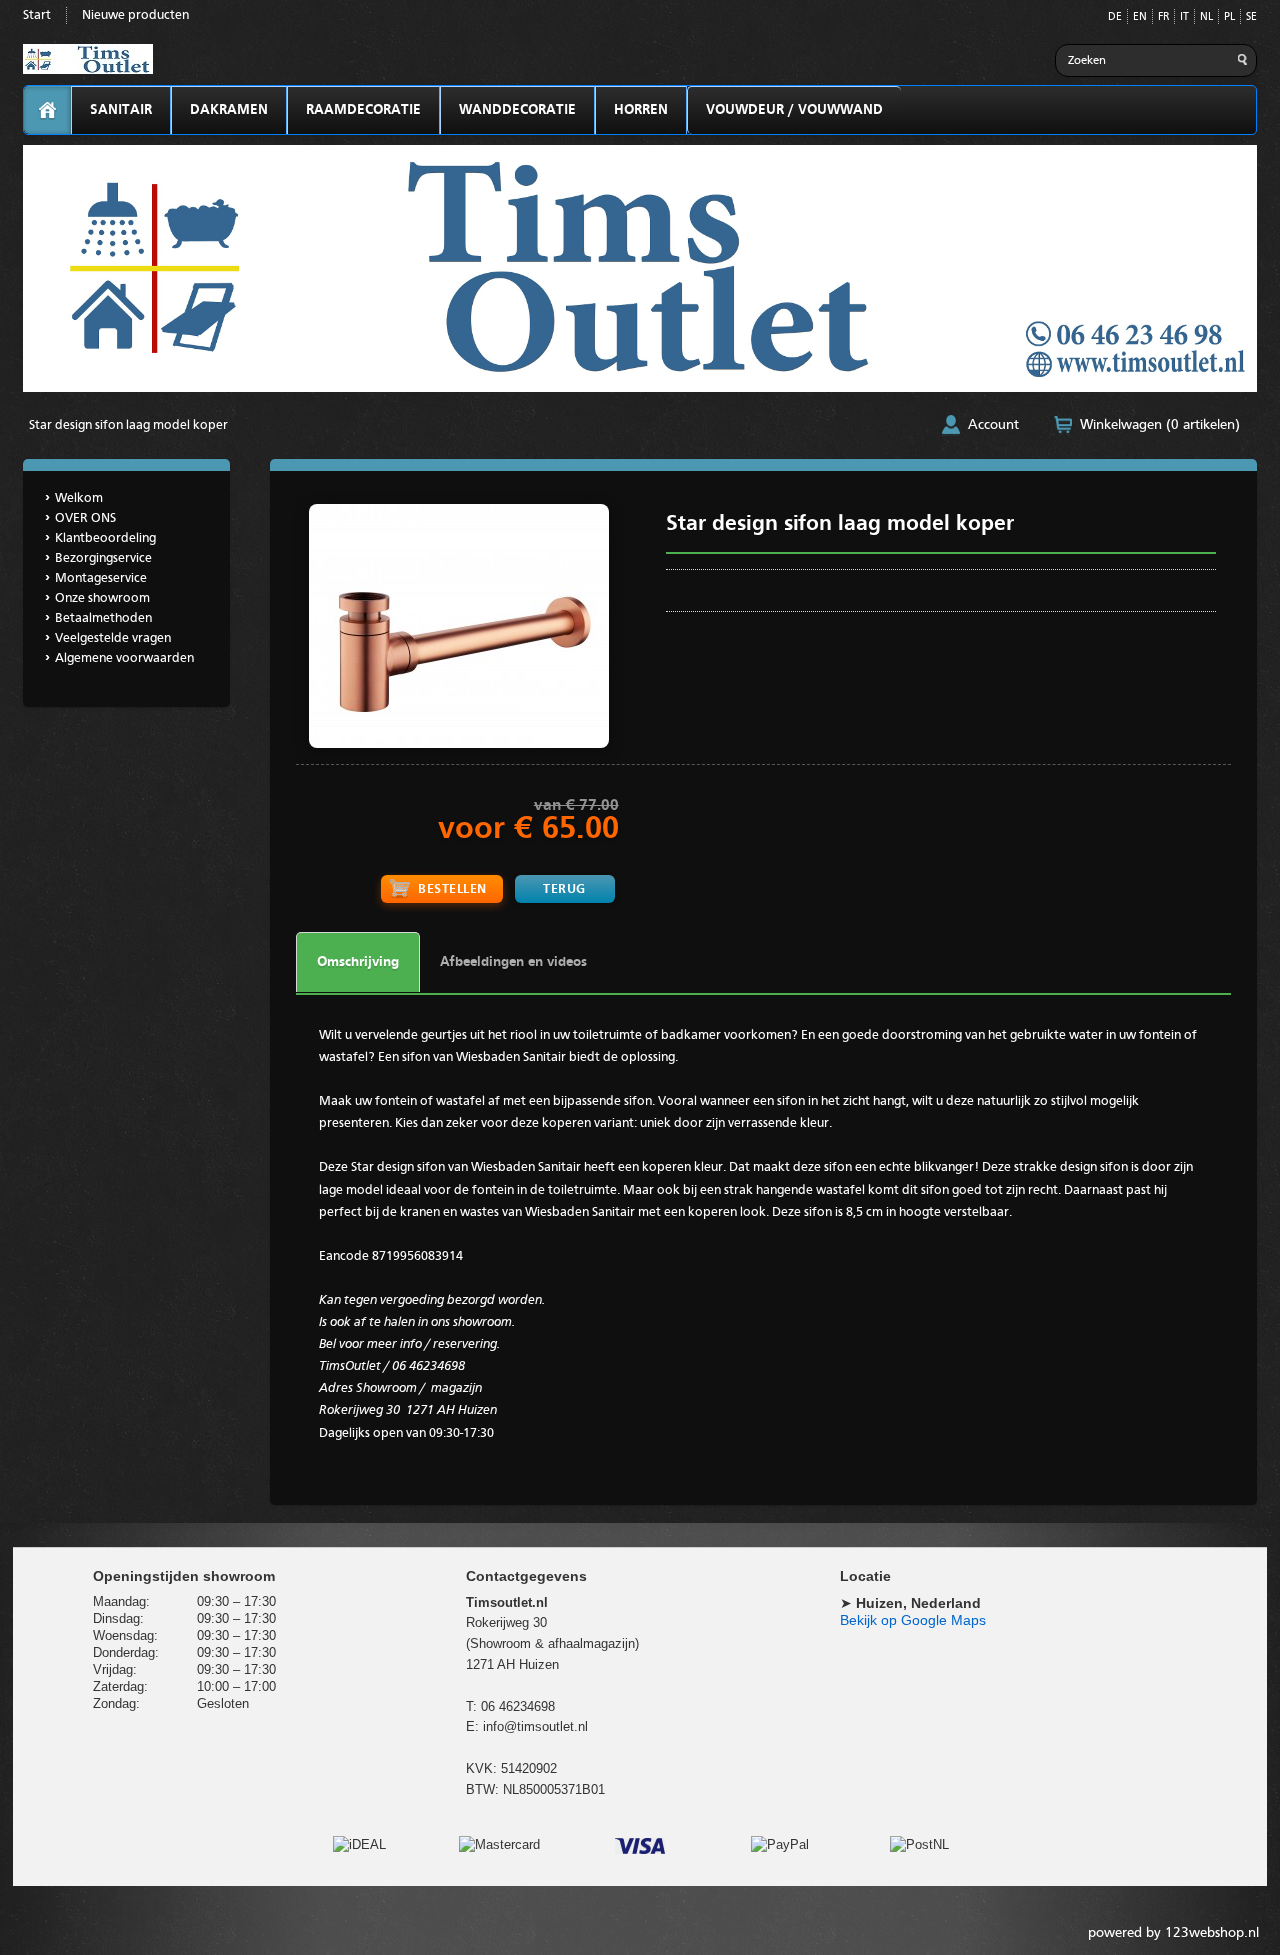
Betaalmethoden (103, 618)
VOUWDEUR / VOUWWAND (794, 110)
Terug (564, 889)
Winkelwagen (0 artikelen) (1160, 425)
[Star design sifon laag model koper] (459, 744)
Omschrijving (358, 962)
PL (1229, 17)
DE (1115, 17)
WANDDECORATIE (517, 110)
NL (1206, 17)
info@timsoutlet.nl (535, 1726)
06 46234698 (518, 1706)
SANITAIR (121, 110)
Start (37, 15)
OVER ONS (85, 518)
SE (1251, 17)
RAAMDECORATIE (363, 110)
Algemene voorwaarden (124, 658)
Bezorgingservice (103, 558)
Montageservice (101, 578)
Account (993, 425)
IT (1184, 17)
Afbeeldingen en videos (513, 962)
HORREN (641, 110)
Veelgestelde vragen (113, 638)
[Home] (47, 110)
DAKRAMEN (229, 110)
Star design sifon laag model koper (128, 425)
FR (1163, 17)
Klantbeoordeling (105, 538)
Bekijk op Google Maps (913, 1620)
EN (1140, 17)
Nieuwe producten (135, 15)
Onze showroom (102, 598)
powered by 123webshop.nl (1173, 1933)
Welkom (79, 498)
